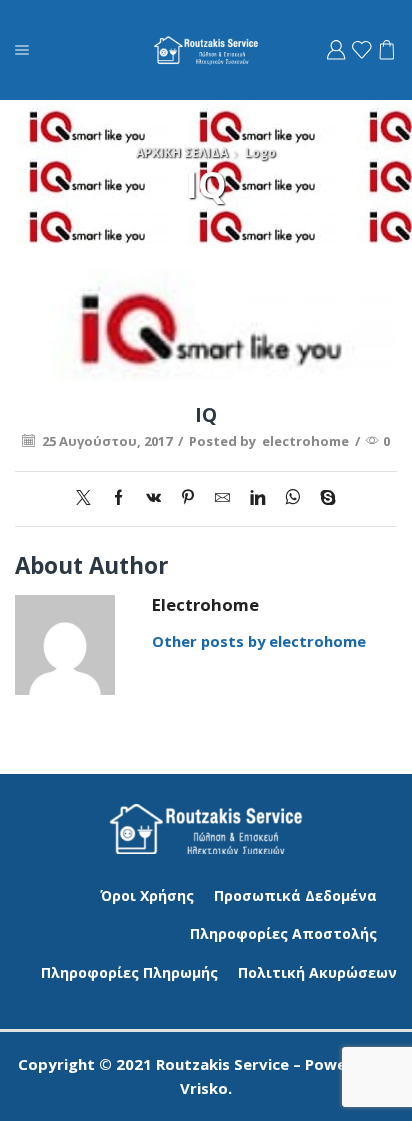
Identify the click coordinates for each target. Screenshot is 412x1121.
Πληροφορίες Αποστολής (283, 933)
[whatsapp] (292, 498)
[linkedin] (257, 498)
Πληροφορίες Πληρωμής (129, 972)
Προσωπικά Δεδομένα (295, 895)
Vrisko (204, 1088)
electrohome (305, 441)
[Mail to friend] (222, 498)
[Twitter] (88, 498)
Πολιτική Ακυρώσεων (317, 972)
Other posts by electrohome (259, 641)
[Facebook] (118, 498)
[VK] (153, 498)
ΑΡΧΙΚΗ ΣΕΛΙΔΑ (182, 152)
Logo (260, 152)
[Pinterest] (188, 498)
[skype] (323, 498)
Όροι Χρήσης (147, 895)
